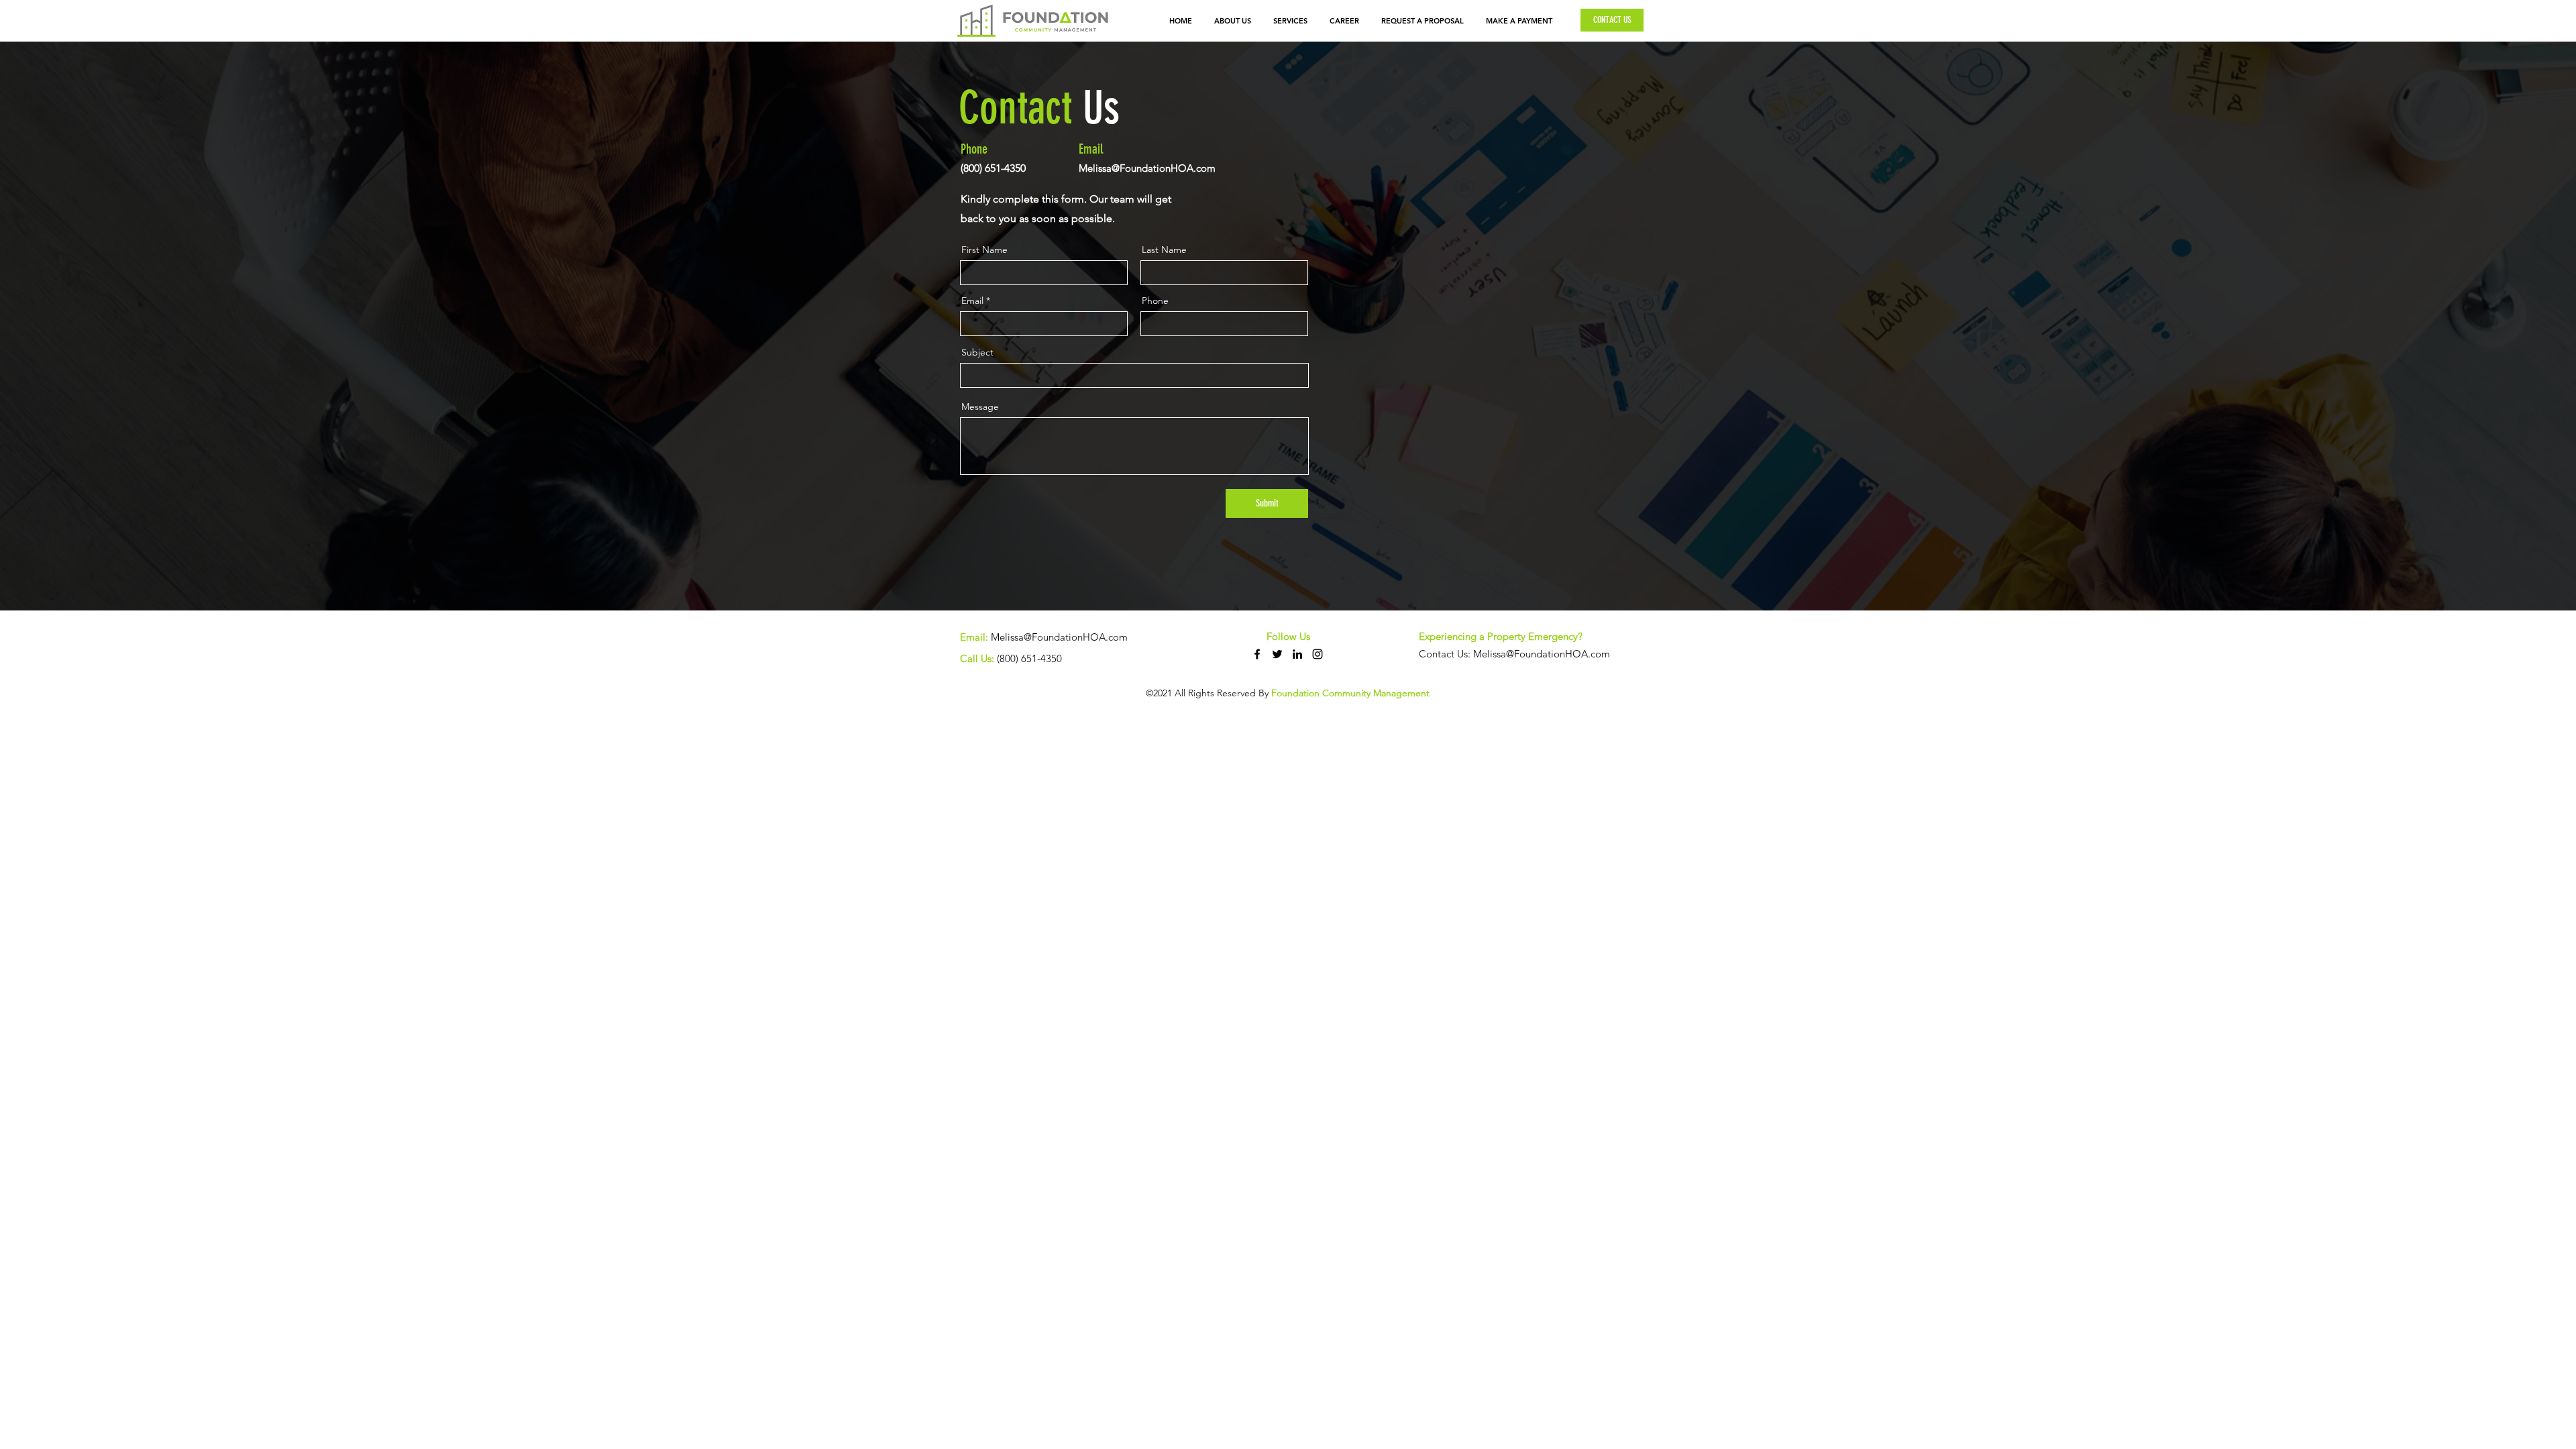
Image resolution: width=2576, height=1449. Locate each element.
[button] (1291, 21)
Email (972, 301)
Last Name (1164, 250)
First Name (984, 250)
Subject (977, 352)
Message (980, 407)
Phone (1155, 301)
